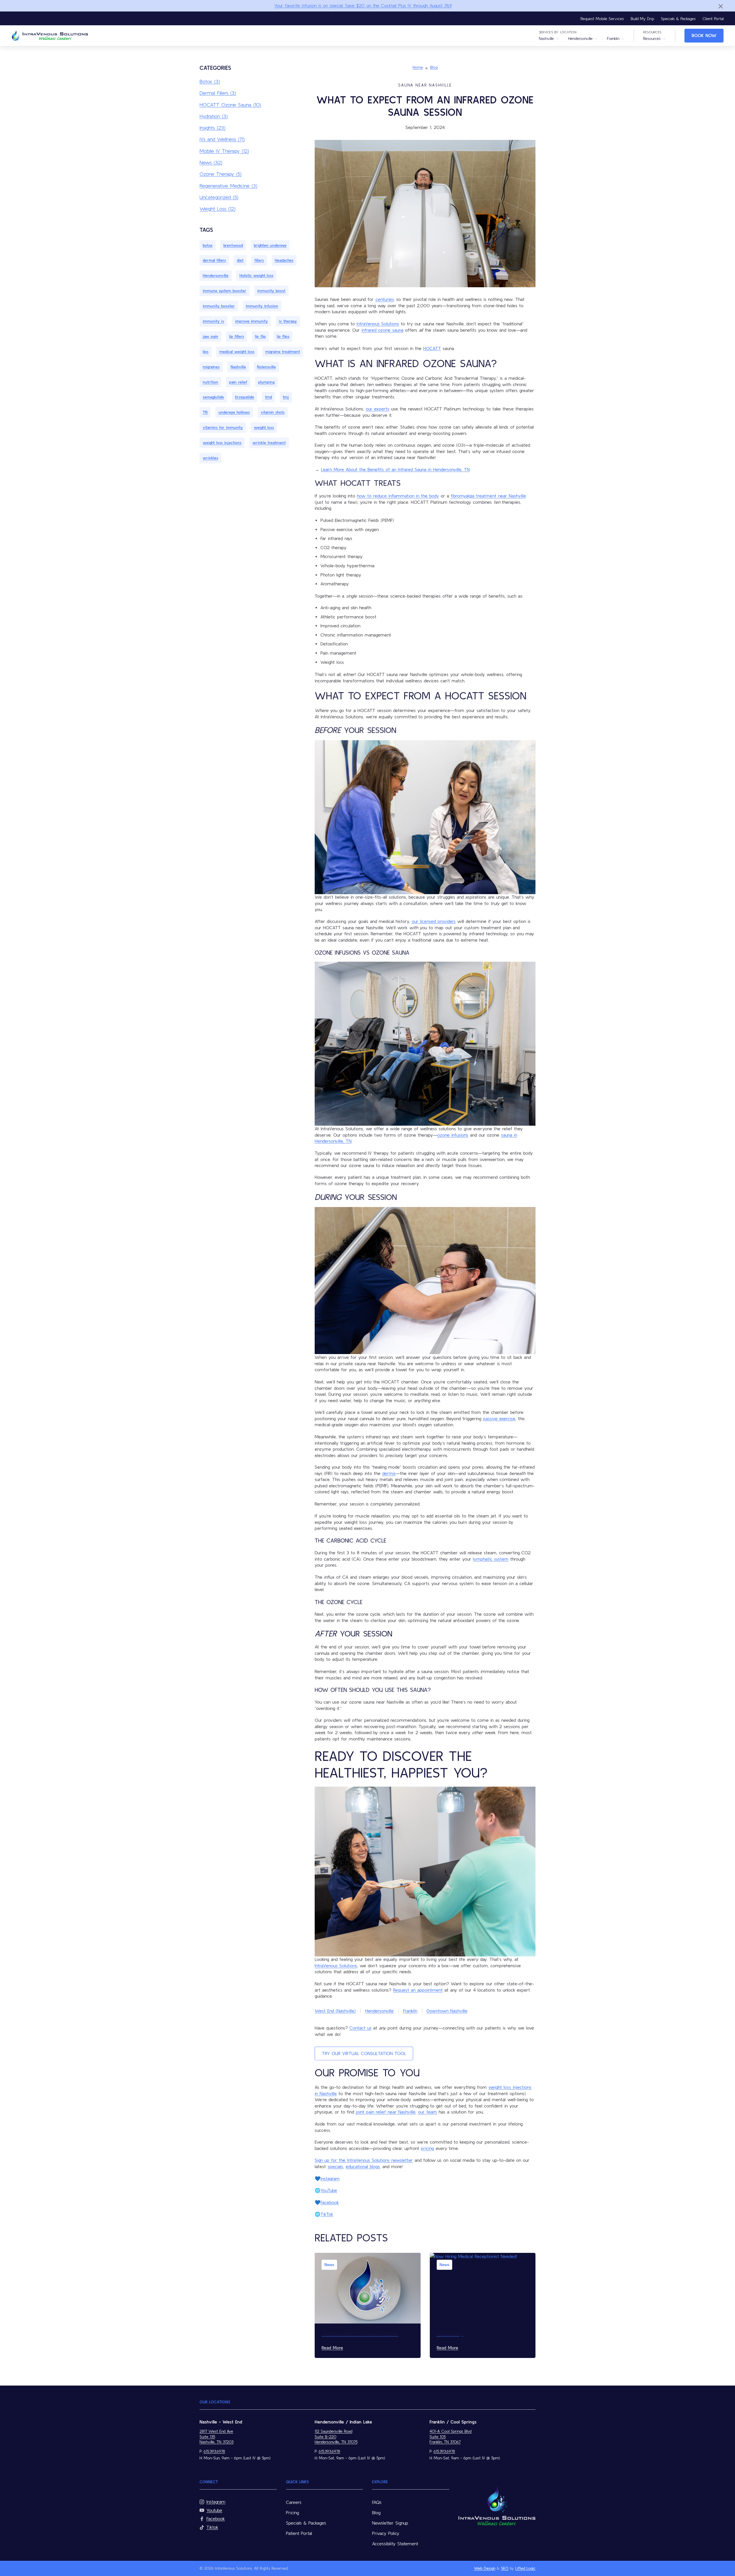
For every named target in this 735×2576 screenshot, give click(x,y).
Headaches (284, 260)
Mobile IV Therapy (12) (224, 151)
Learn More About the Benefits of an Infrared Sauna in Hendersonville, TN (395, 469)
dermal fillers (214, 260)
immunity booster (219, 306)
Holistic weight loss (256, 275)
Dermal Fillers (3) (218, 93)
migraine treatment (283, 352)
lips (206, 352)
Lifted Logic (525, 2568)
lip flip (260, 336)
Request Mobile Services (602, 19)
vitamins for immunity (223, 427)
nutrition (210, 382)
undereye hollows (234, 412)
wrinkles (210, 458)
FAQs (377, 2502)
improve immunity (252, 321)
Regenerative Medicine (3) (228, 186)
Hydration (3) (214, 116)
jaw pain (210, 336)
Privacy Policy (386, 2533)
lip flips (283, 336)
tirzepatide (244, 397)
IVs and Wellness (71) (222, 139)
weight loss (264, 427)
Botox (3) (210, 81)
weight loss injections (222, 443)
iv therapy (288, 321)
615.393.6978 (214, 2451)
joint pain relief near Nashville (386, 2112)
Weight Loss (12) (217, 209)
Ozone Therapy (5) (220, 174)
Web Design (485, 2568)
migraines (211, 367)
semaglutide (213, 397)
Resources (652, 38)
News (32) (211, 162)
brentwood (233, 245)
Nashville (546, 38)
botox (208, 245)
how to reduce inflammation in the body (398, 496)
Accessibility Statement (395, 2544)
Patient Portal (299, 2533)
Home (418, 67)
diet (240, 260)
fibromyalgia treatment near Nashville (488, 496)
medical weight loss (237, 352)
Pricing (292, 2513)
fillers (259, 260)
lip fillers (237, 336)
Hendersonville (580, 38)
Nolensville (266, 367)
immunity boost (271, 291)
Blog (434, 67)
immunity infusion (262, 306)
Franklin (613, 38)
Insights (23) (212, 128)
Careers (294, 2502)
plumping (266, 382)
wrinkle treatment (269, 443)
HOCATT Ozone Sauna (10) (230, 105)
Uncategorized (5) (219, 197)
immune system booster (225, 291)
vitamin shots (273, 412)
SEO (505, 2568)
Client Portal (713, 19)
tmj (286, 397)
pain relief (238, 382)
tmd (268, 397)
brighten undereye (270, 245)
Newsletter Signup (390, 2523)
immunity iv (213, 321)
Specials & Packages (678, 19)
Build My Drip (642, 19)
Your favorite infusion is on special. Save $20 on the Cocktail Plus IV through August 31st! (363, 5)
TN (205, 412)
